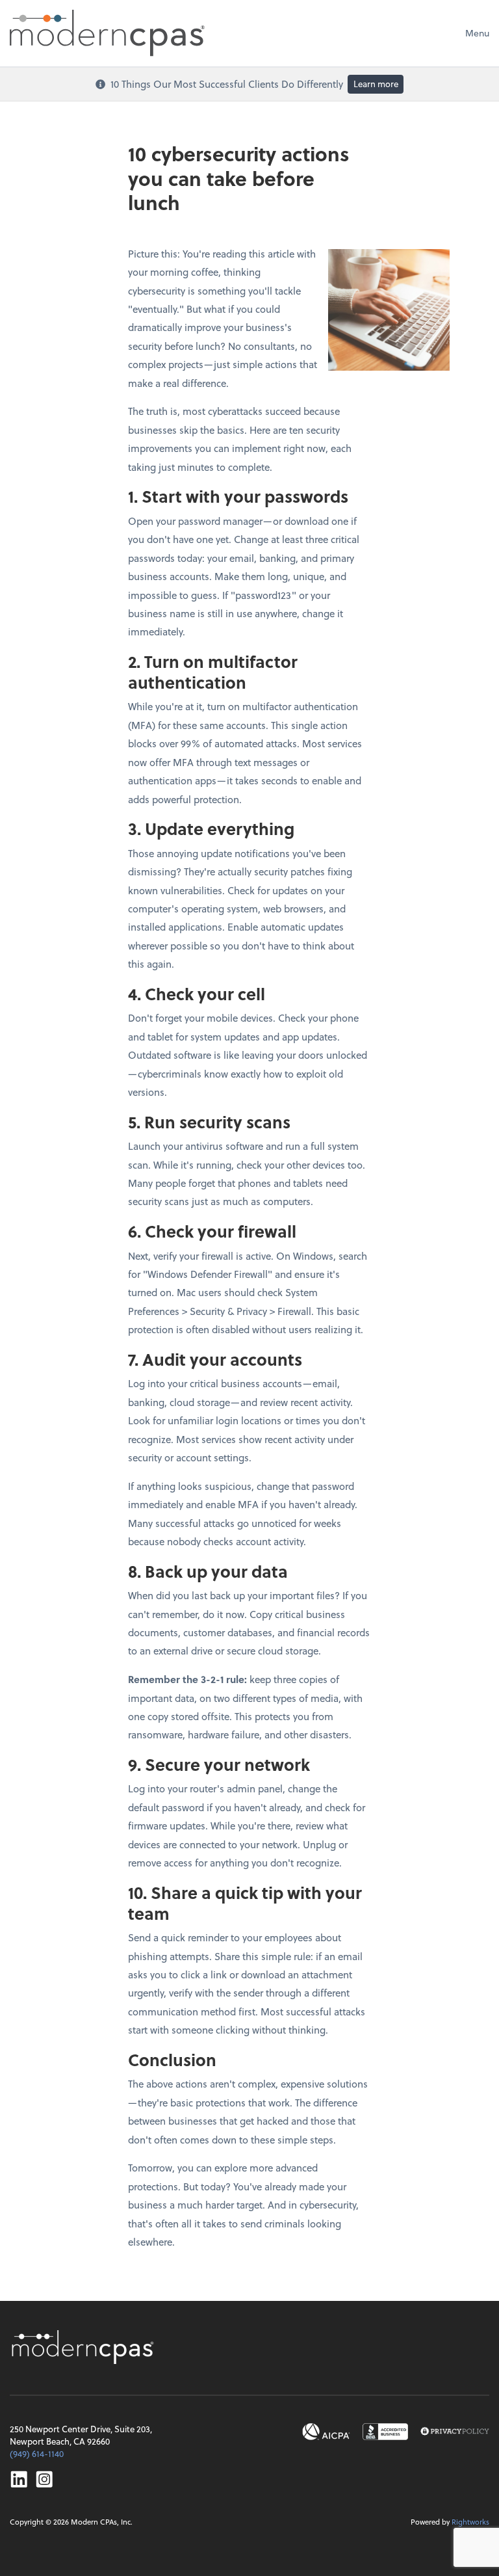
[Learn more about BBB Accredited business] (385, 2432)
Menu (477, 33)
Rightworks (470, 2522)
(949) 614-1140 (37, 2453)
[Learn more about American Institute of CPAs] (326, 2432)
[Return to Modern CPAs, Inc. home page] (84, 2347)
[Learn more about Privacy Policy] (455, 2432)
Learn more (376, 84)
